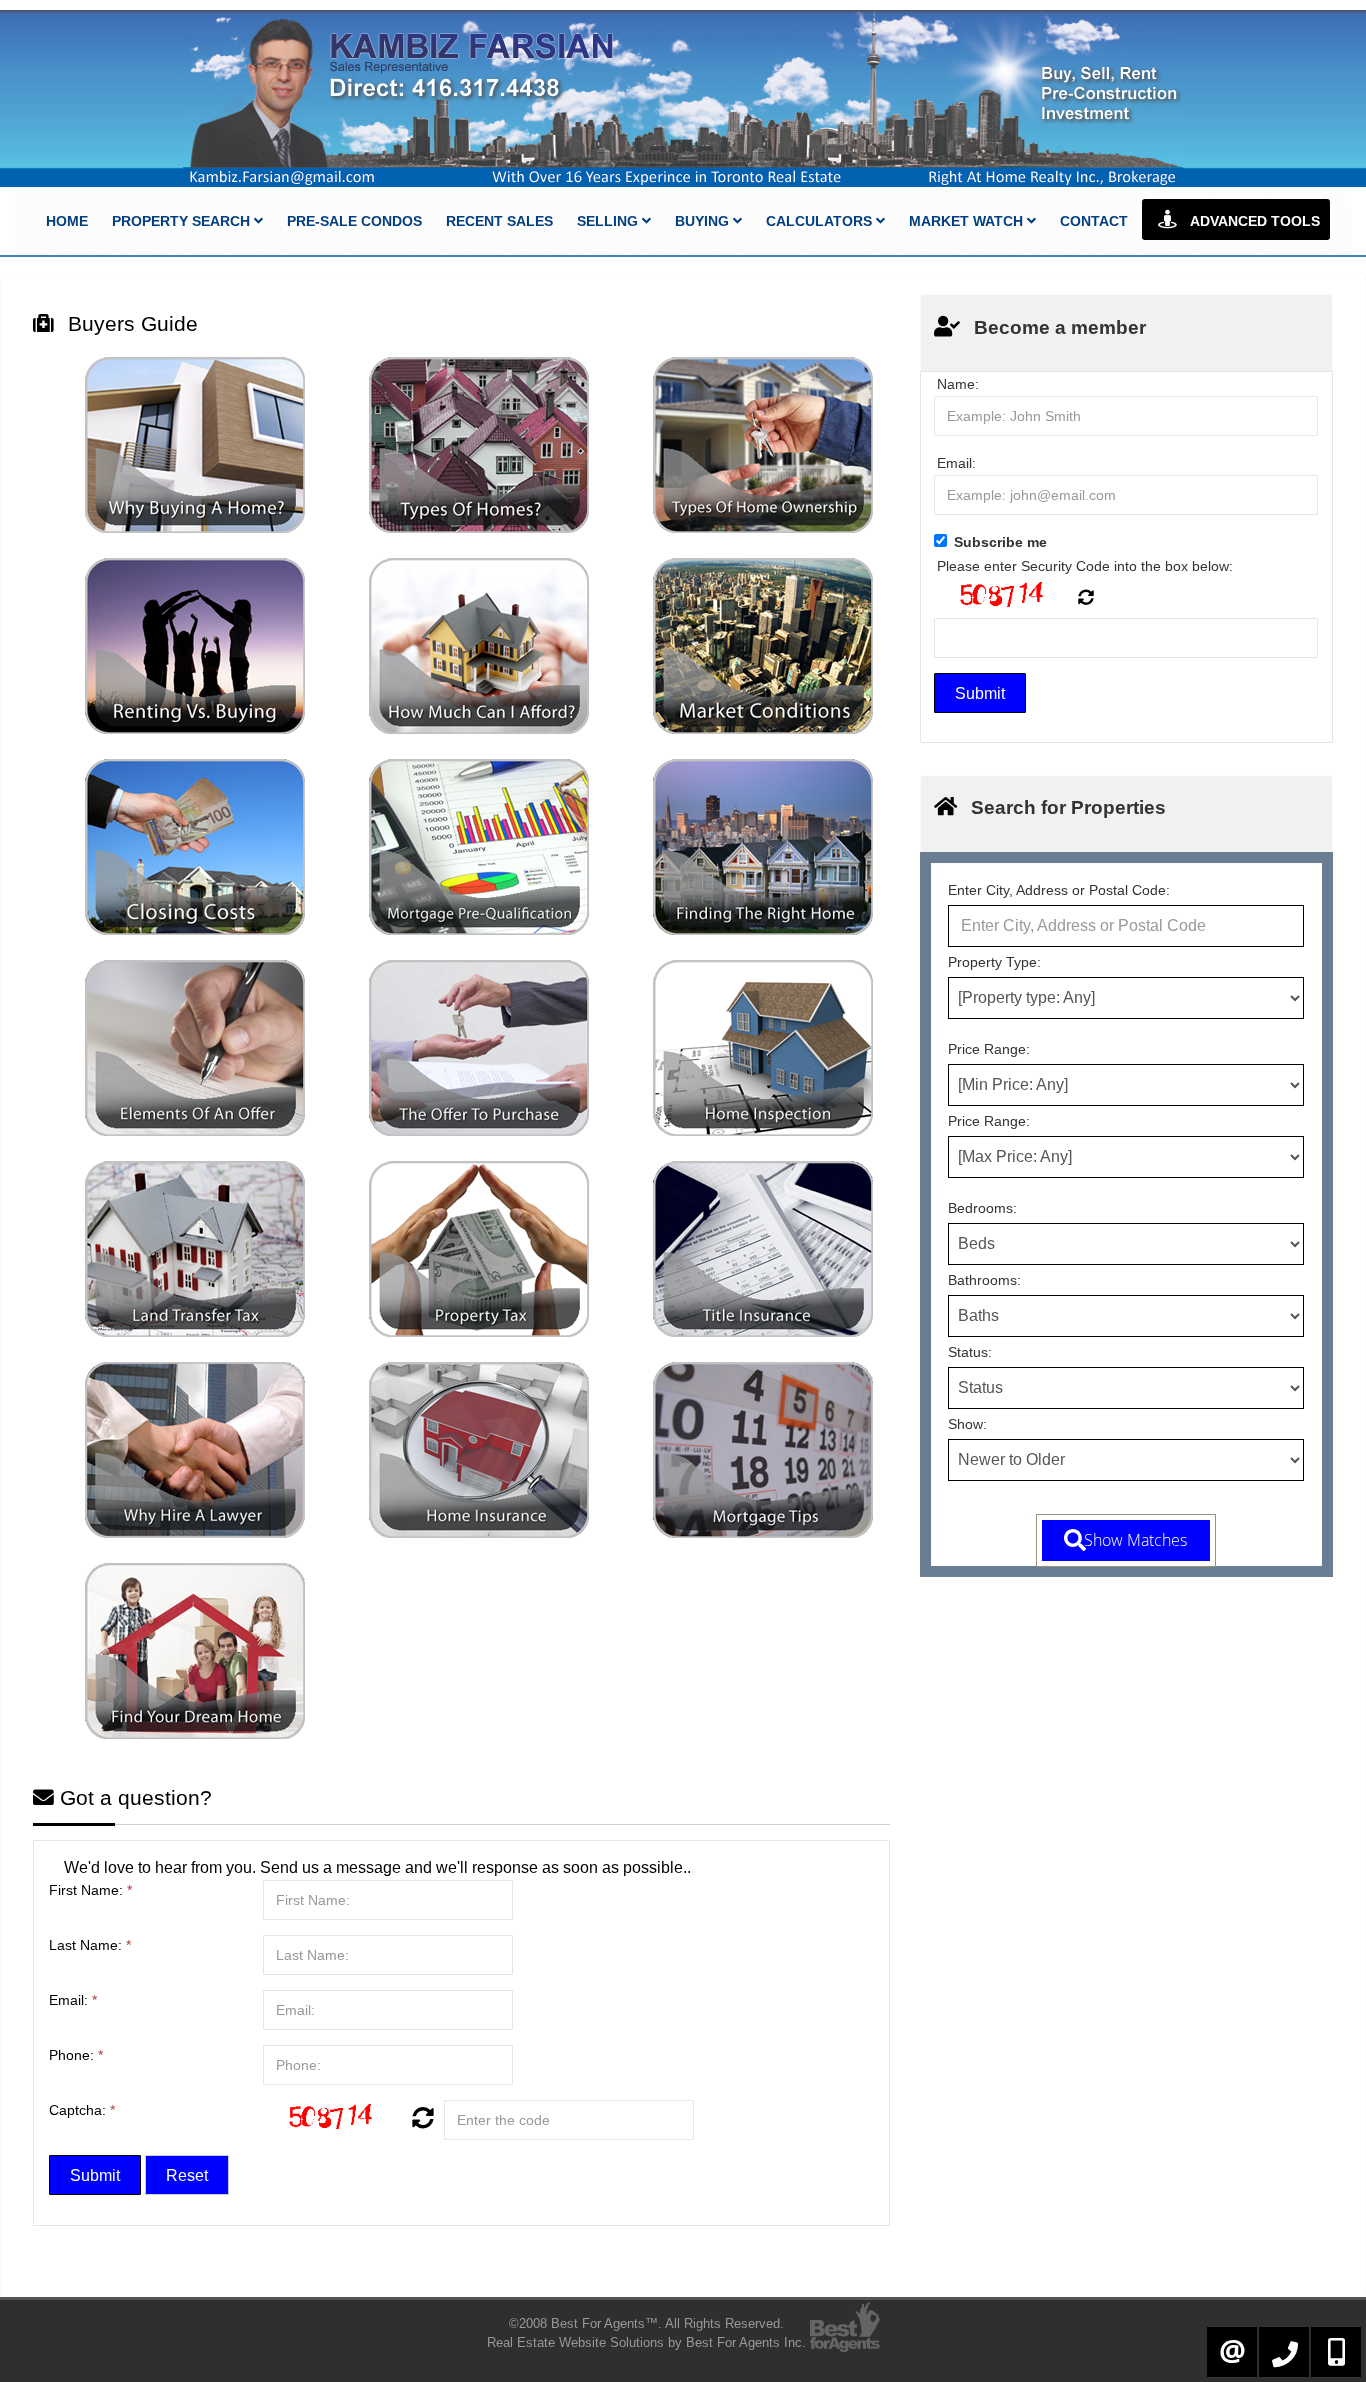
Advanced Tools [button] (1253, 221)
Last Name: (90, 1945)
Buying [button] (704, 221)
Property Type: (994, 962)
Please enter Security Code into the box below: (1085, 566)
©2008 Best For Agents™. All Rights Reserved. (646, 2323)
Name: (958, 384)
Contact (1094, 221)
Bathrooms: (984, 1280)
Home (67, 221)
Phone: (76, 2055)
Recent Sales (499, 221)
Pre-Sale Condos (354, 221)
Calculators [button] (821, 221)
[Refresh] (420, 2120)
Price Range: (989, 1049)
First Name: (90, 1890)
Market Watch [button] (968, 221)
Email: (73, 2000)
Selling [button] (609, 221)
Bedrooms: (982, 1208)
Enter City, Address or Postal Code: (1059, 890)
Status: (970, 1352)
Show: (967, 1424)
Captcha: (82, 2110)
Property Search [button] (183, 221)
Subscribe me (1000, 542)
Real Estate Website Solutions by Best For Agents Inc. (646, 2342)
